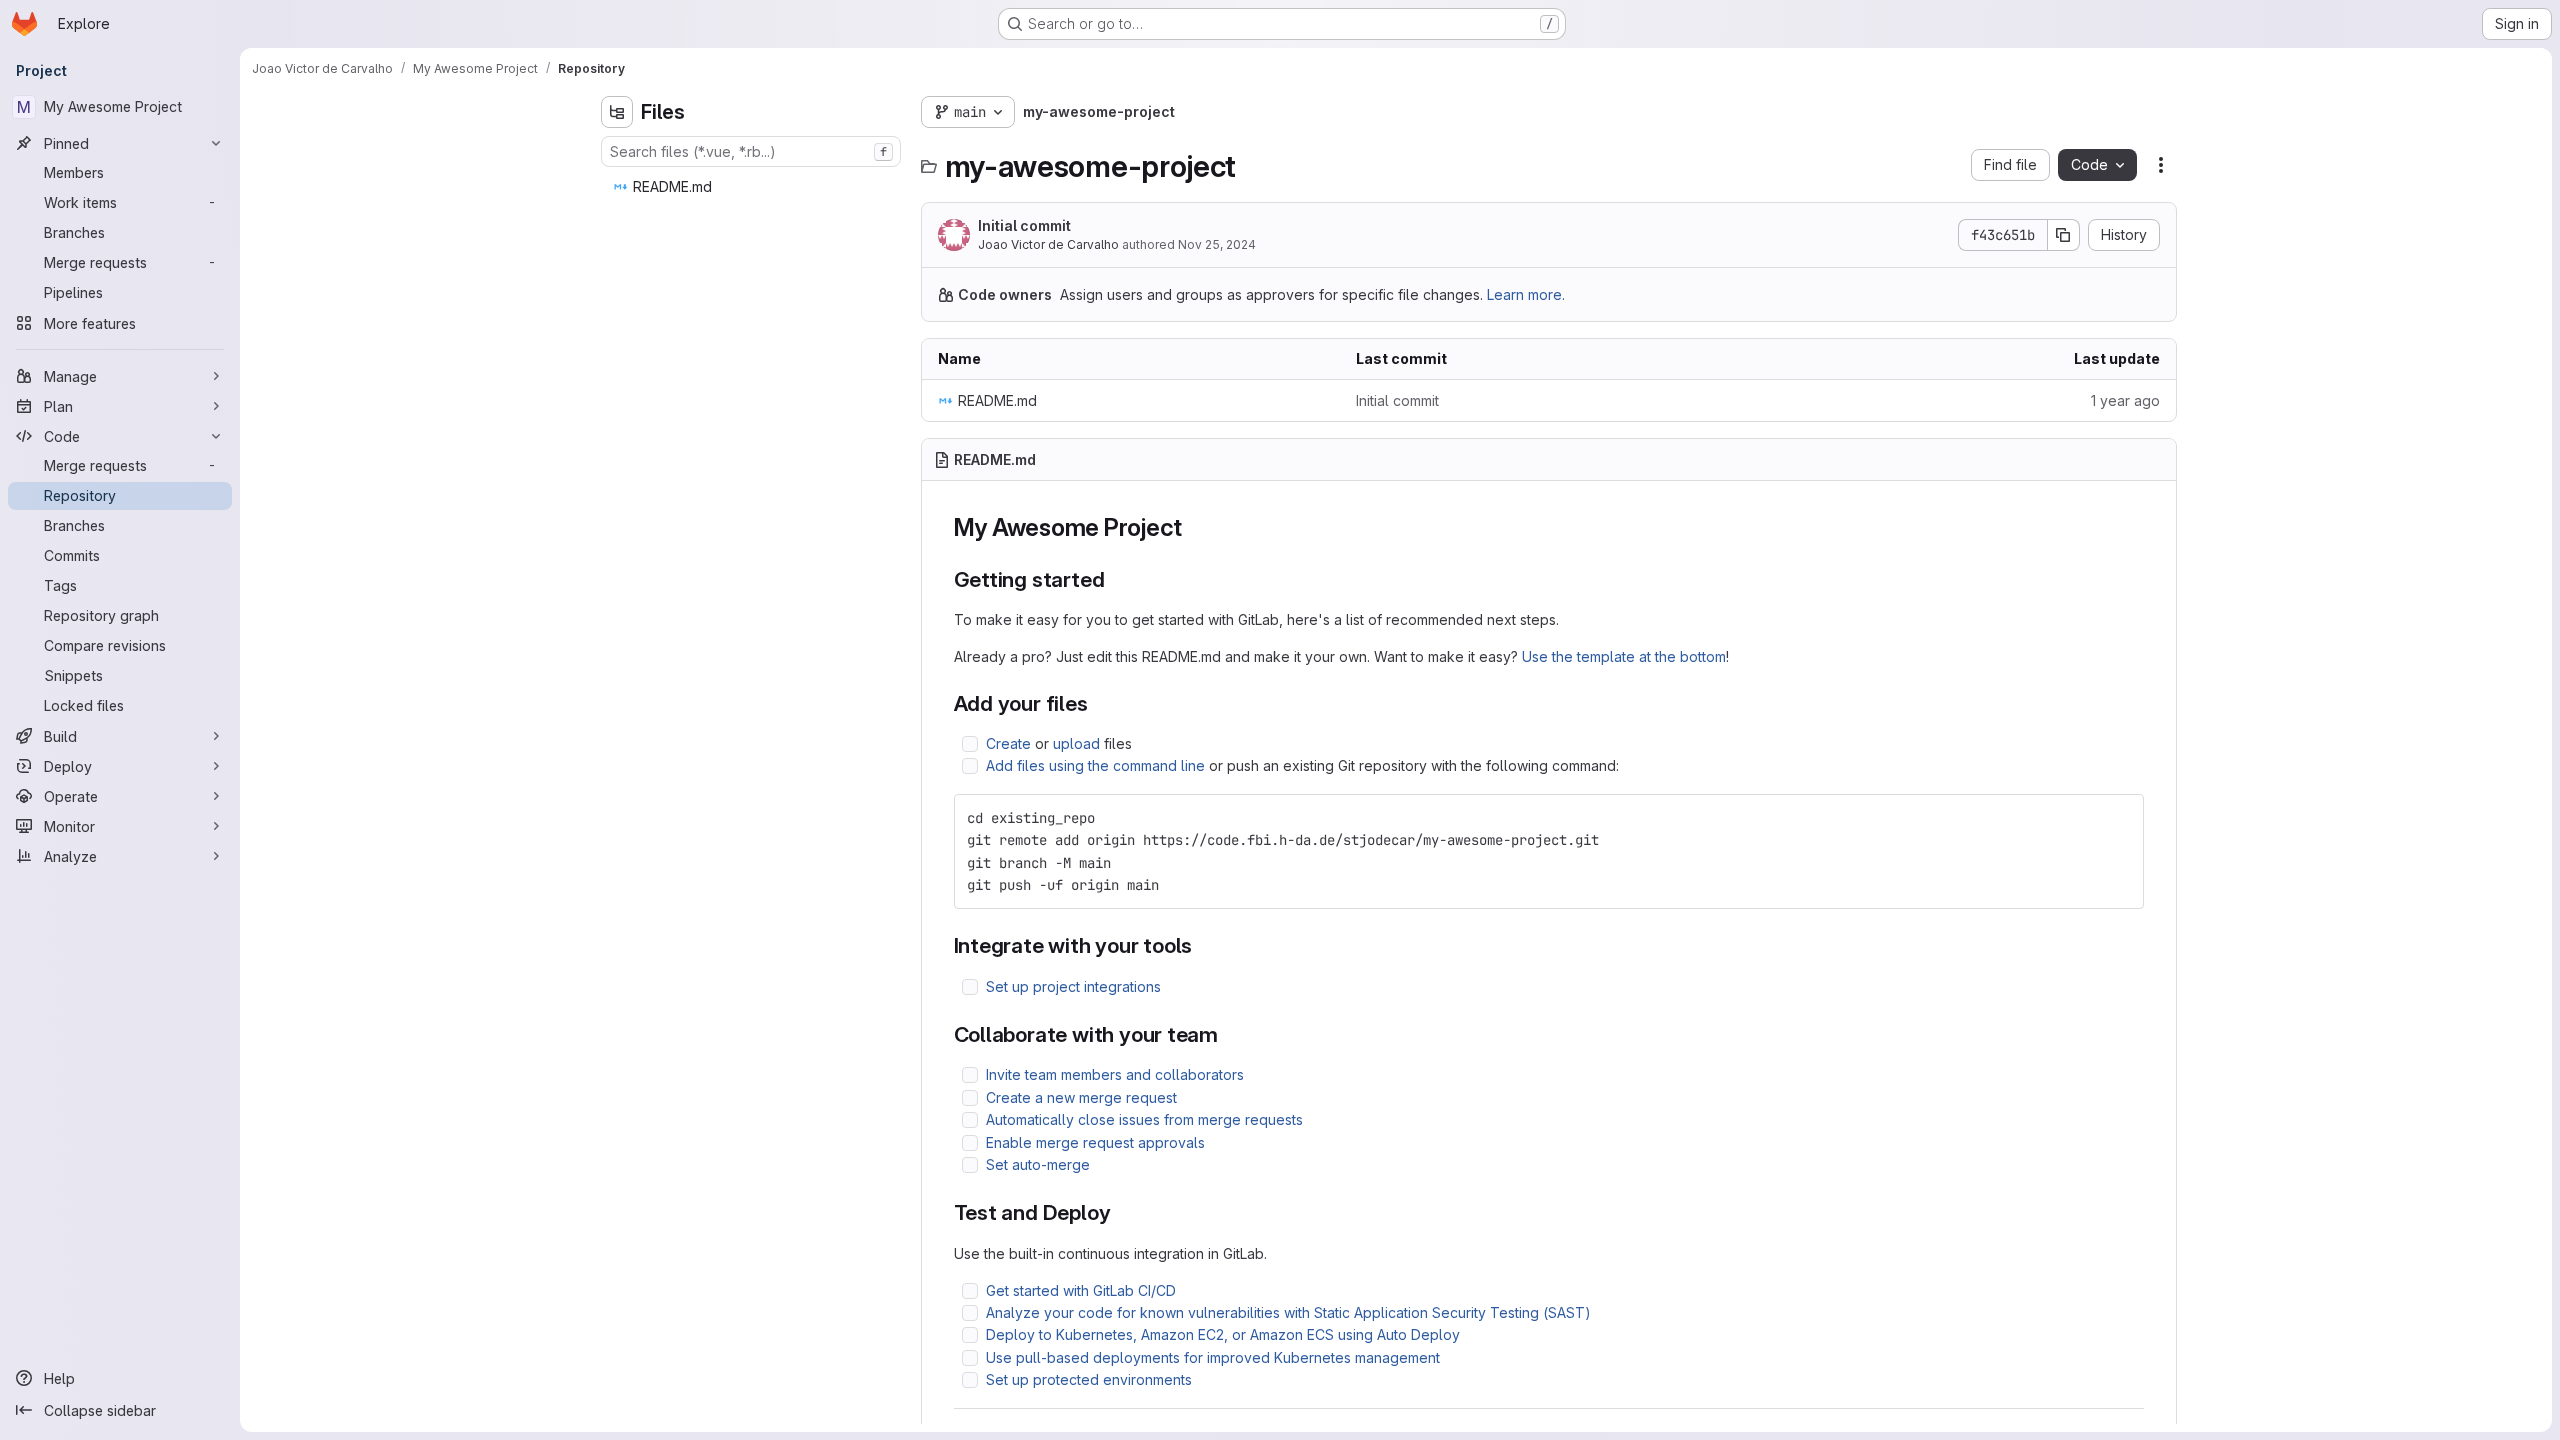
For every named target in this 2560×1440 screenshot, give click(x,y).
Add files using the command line (1095, 765)
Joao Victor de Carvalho (1048, 244)
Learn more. (1526, 294)
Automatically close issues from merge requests (1144, 1119)
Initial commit (1024, 225)
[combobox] (751, 151)
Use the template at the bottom (1624, 656)
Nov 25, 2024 (1217, 244)
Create (1008, 743)
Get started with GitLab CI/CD (1081, 1290)
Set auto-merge (1038, 1164)
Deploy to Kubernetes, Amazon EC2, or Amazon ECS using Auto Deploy (1223, 1334)
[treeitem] (753, 187)
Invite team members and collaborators (1115, 1074)
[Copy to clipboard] (2120, 818)
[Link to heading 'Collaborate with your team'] (1229, 1034)
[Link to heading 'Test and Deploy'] (1121, 1212)
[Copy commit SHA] (2064, 235)
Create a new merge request (1081, 1097)
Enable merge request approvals (1095, 1142)
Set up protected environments (1089, 1379)
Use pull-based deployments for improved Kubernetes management (1213, 1357)
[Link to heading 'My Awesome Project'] (1195, 527)
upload (1076, 743)
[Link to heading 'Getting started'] (1115, 579)
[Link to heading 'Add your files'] (1099, 703)
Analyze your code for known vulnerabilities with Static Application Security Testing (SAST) (1288, 1312)
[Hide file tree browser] (617, 112)
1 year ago (2125, 400)
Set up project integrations (1073, 986)
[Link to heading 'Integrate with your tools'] (1203, 945)
